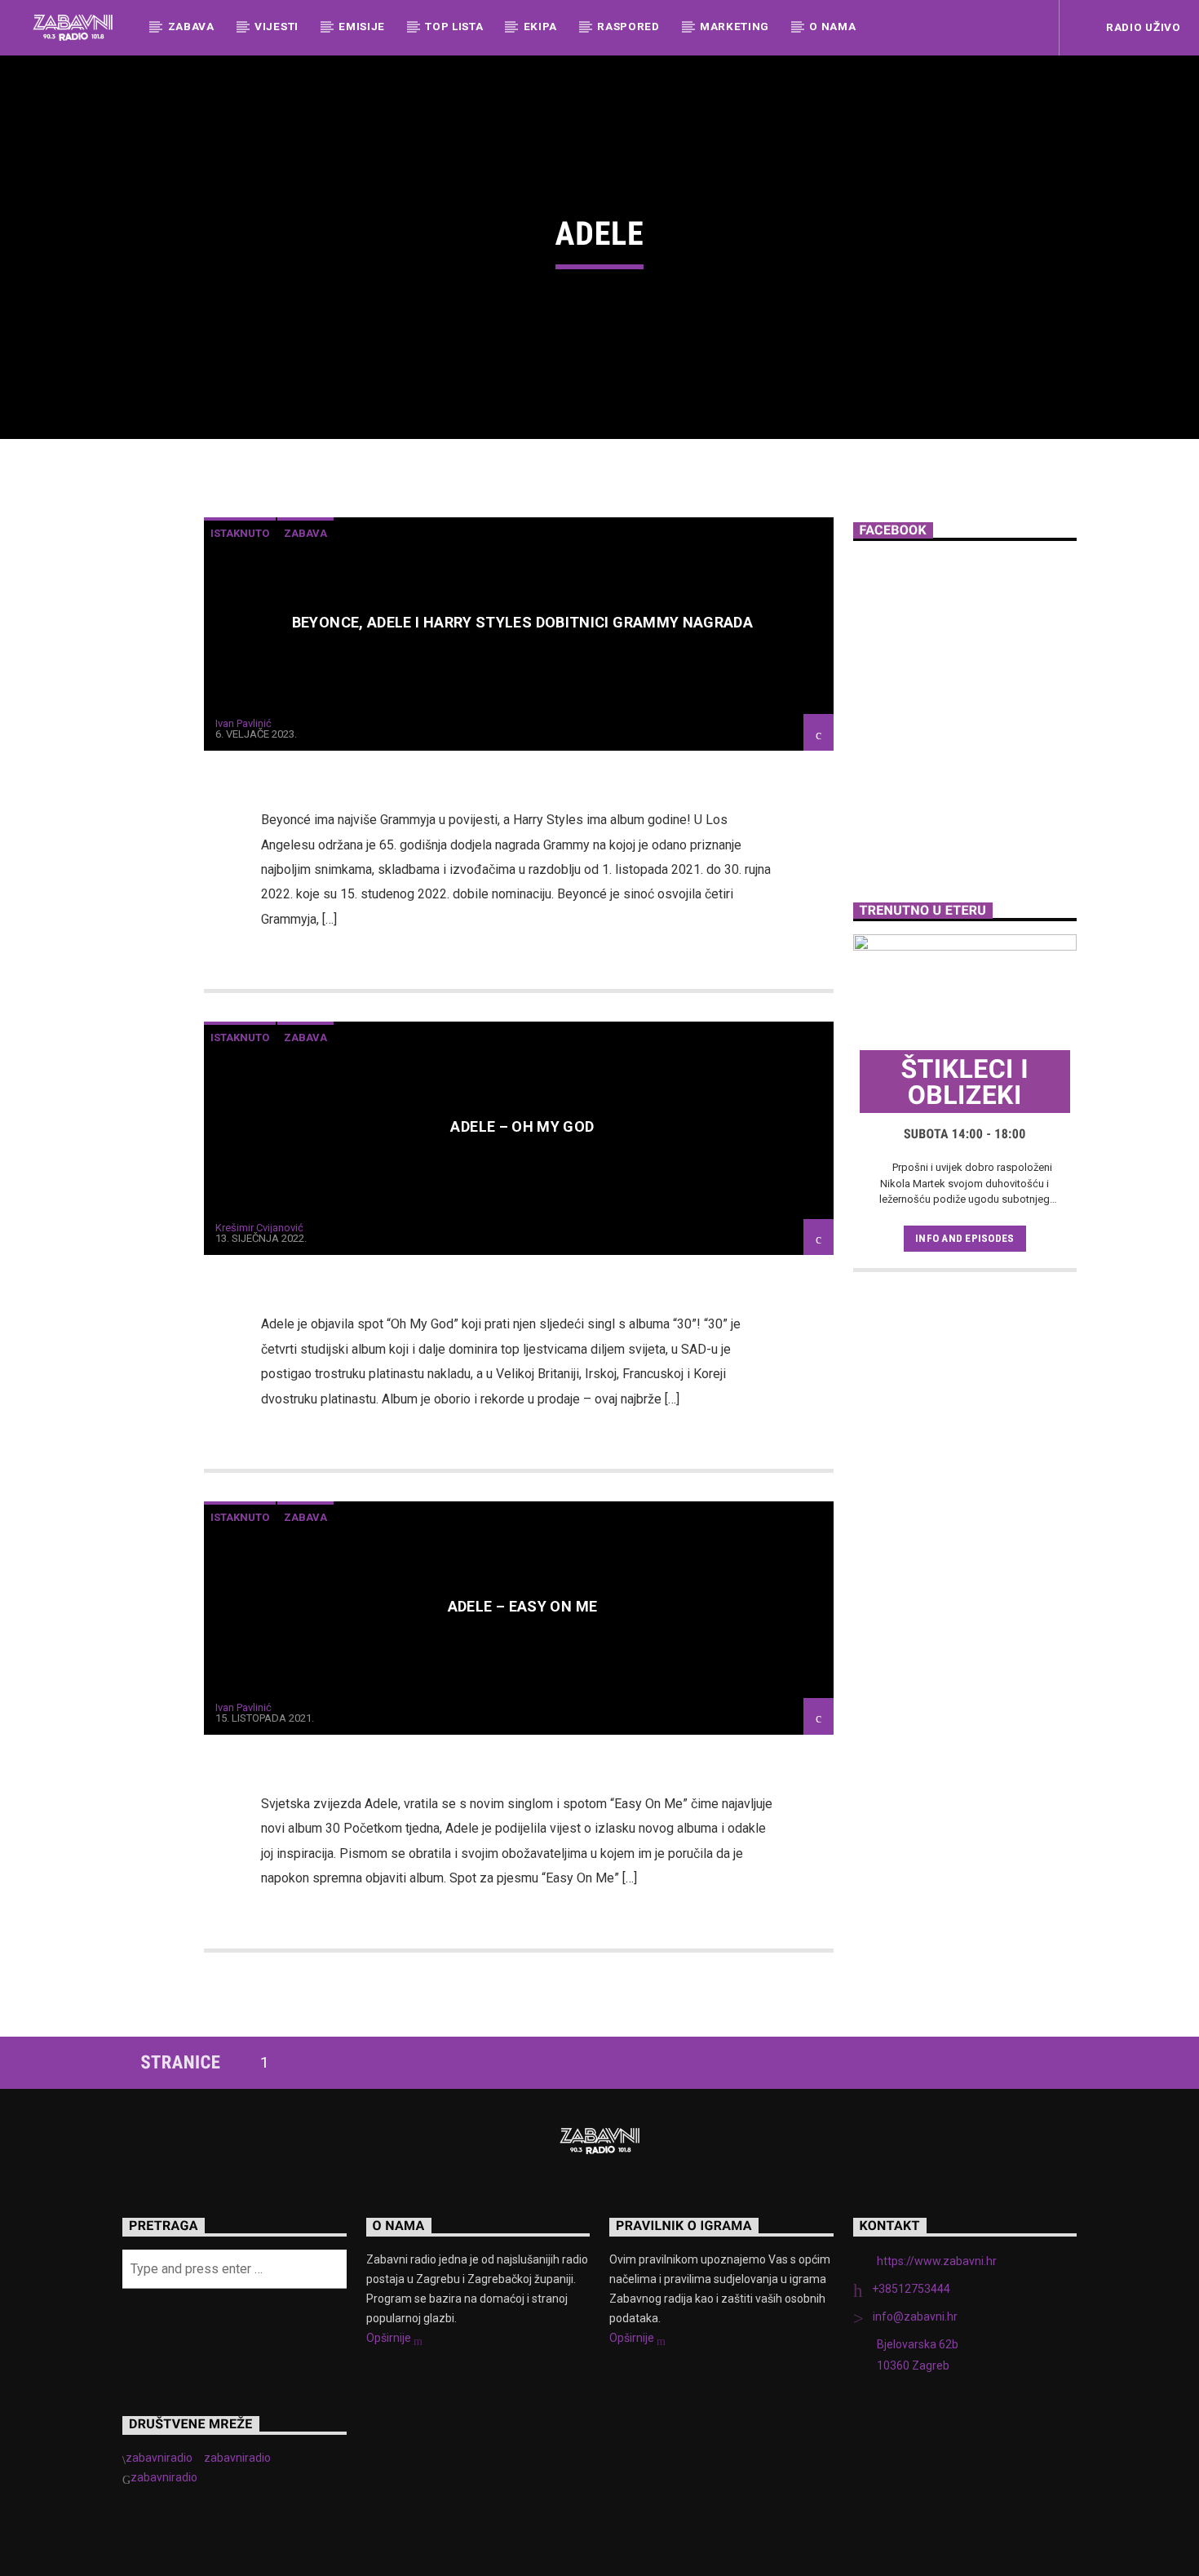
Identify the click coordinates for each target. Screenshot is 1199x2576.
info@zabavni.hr (915, 2317)
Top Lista (454, 26)
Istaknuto (240, 533)
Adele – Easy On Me (522, 1606)
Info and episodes (965, 1238)
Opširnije (390, 2338)
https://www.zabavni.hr (937, 2261)
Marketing (734, 26)
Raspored (628, 26)
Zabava (191, 26)
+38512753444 (911, 2289)
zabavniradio (159, 2458)
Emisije (362, 26)
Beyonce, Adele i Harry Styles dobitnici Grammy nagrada (522, 622)
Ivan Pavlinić (243, 723)
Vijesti (277, 26)
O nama (832, 26)
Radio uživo (1141, 27)
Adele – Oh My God (522, 1126)
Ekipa (540, 26)
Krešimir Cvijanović (259, 1228)
